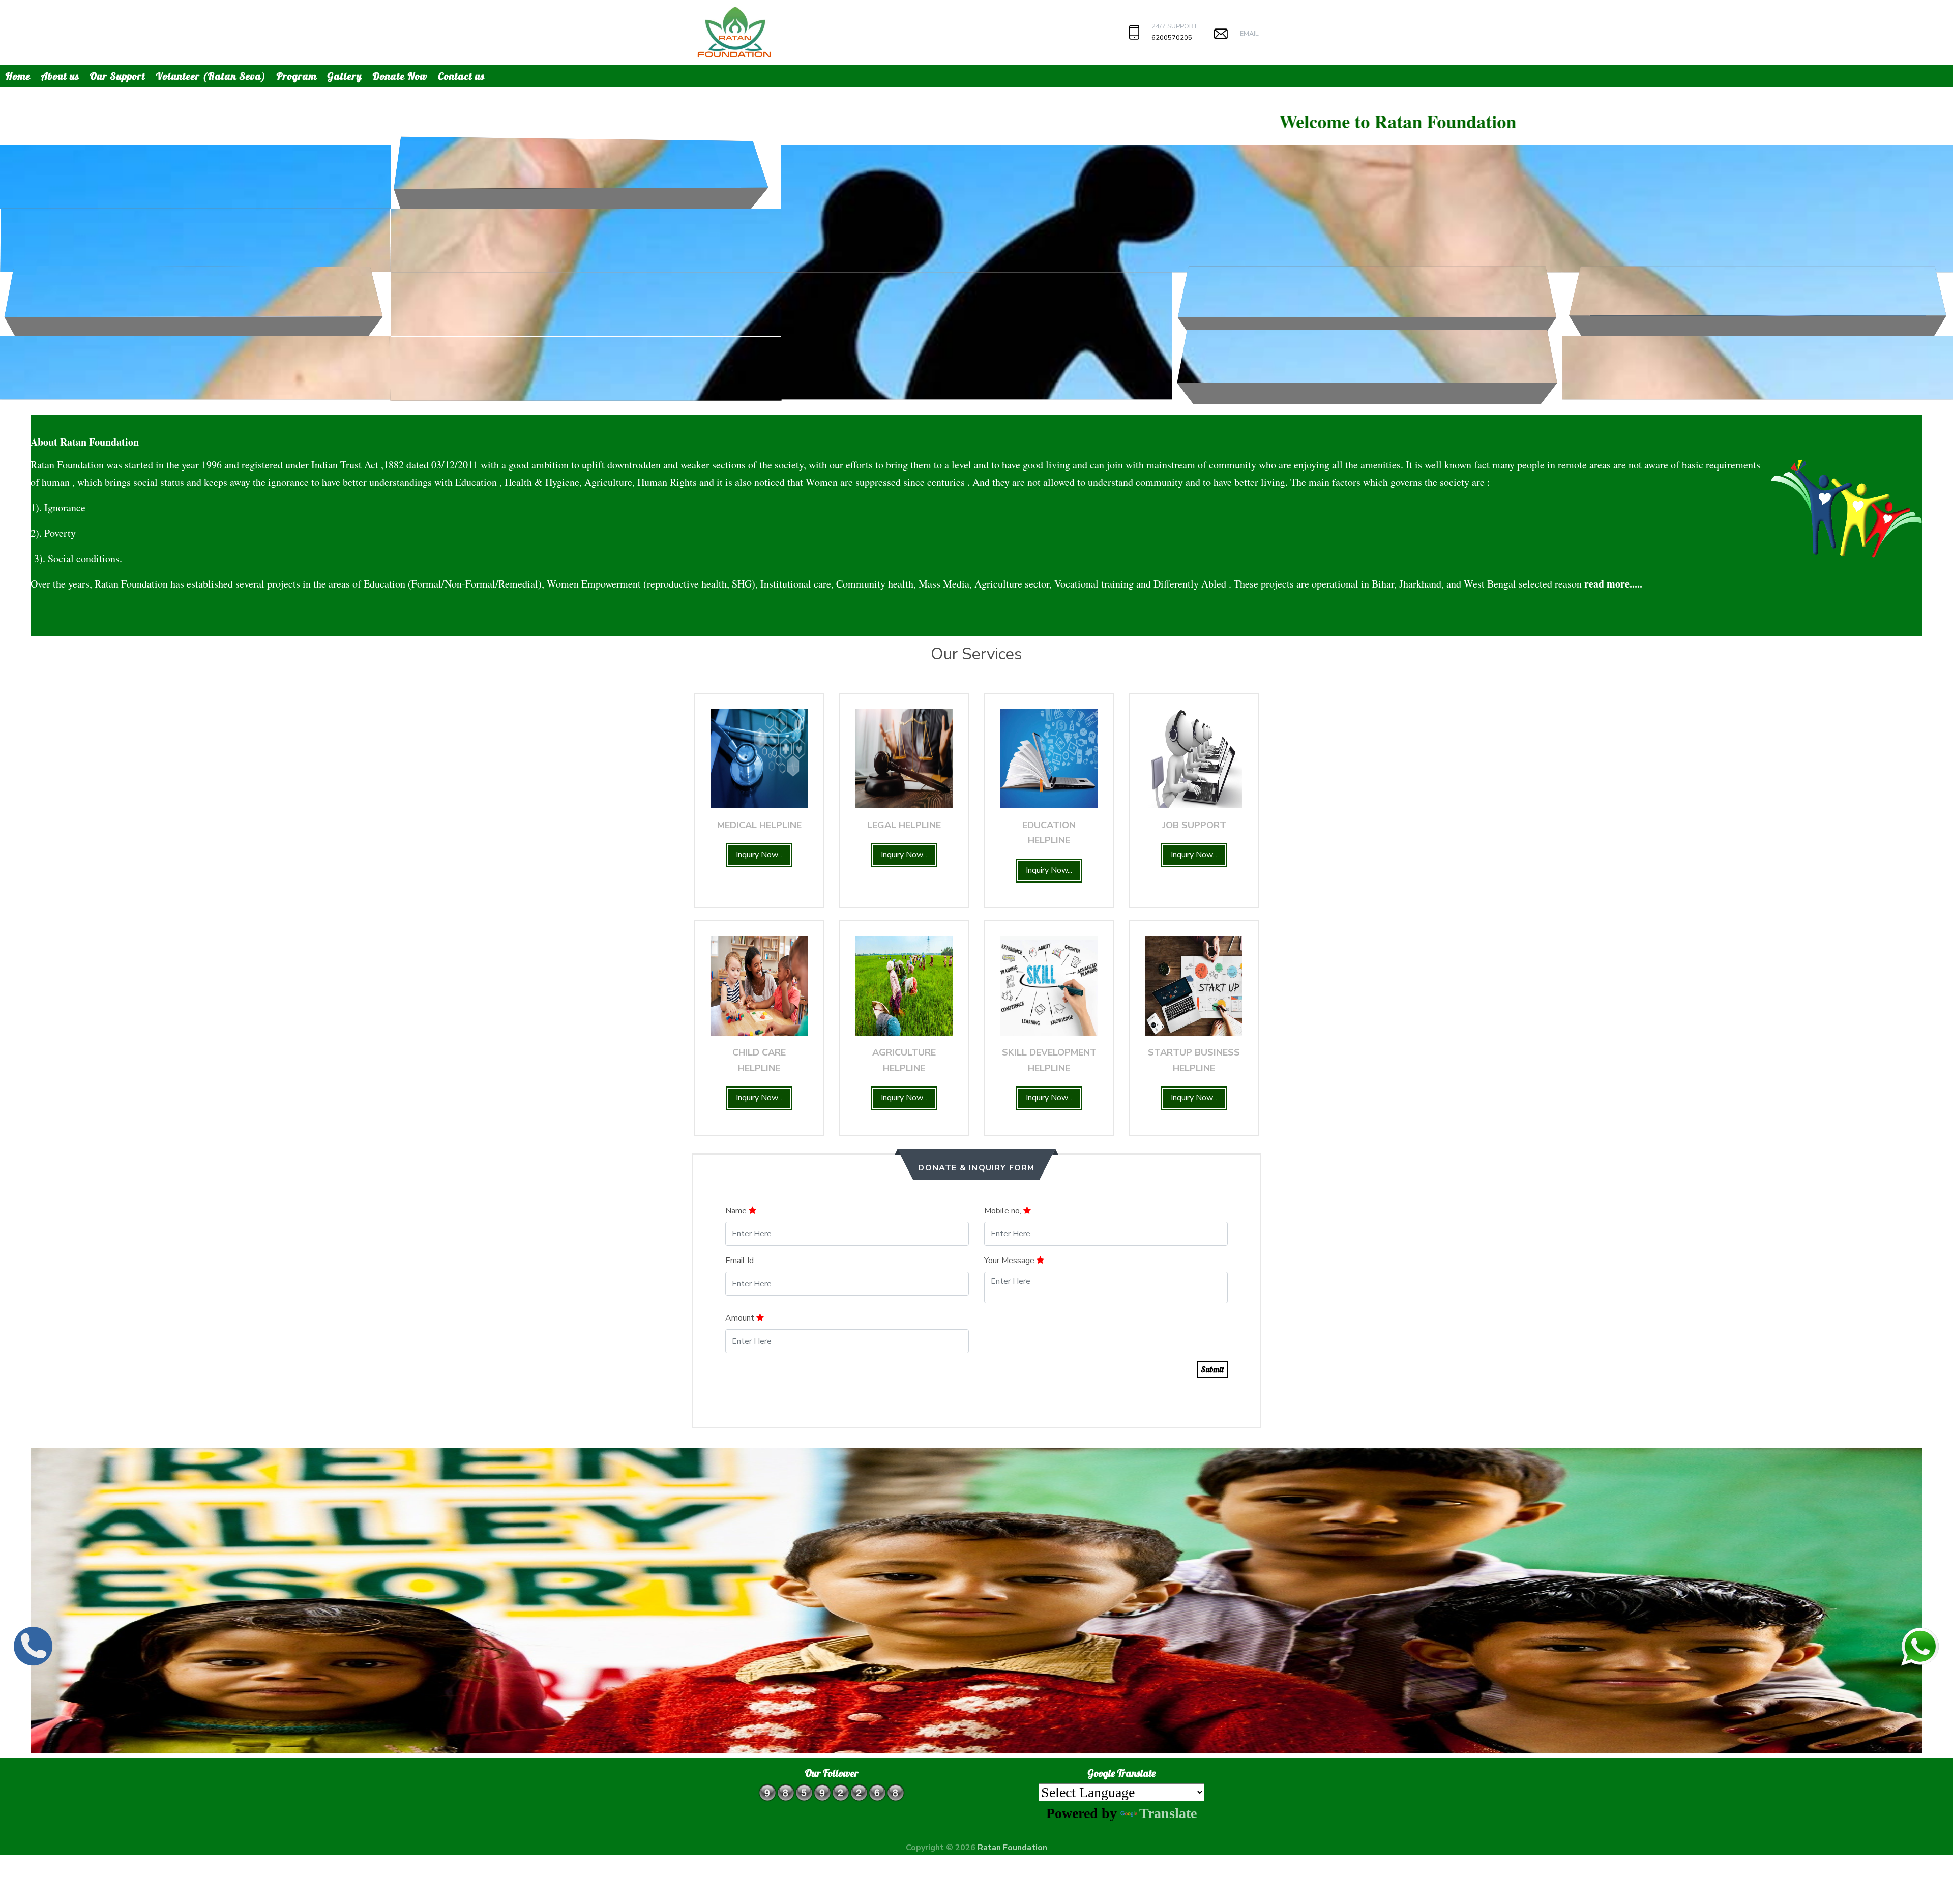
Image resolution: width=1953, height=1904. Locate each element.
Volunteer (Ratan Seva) (211, 76)
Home (18, 76)
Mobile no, (1004, 1211)
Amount (741, 1318)
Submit (1212, 1369)
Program (297, 76)
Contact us (461, 76)
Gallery (345, 76)
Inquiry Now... (759, 855)
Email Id (739, 1261)
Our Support (117, 76)
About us (60, 76)
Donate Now (400, 76)
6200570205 (1172, 38)
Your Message (1010, 1261)
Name (737, 1211)
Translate (1168, 1813)
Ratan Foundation (1012, 1848)
